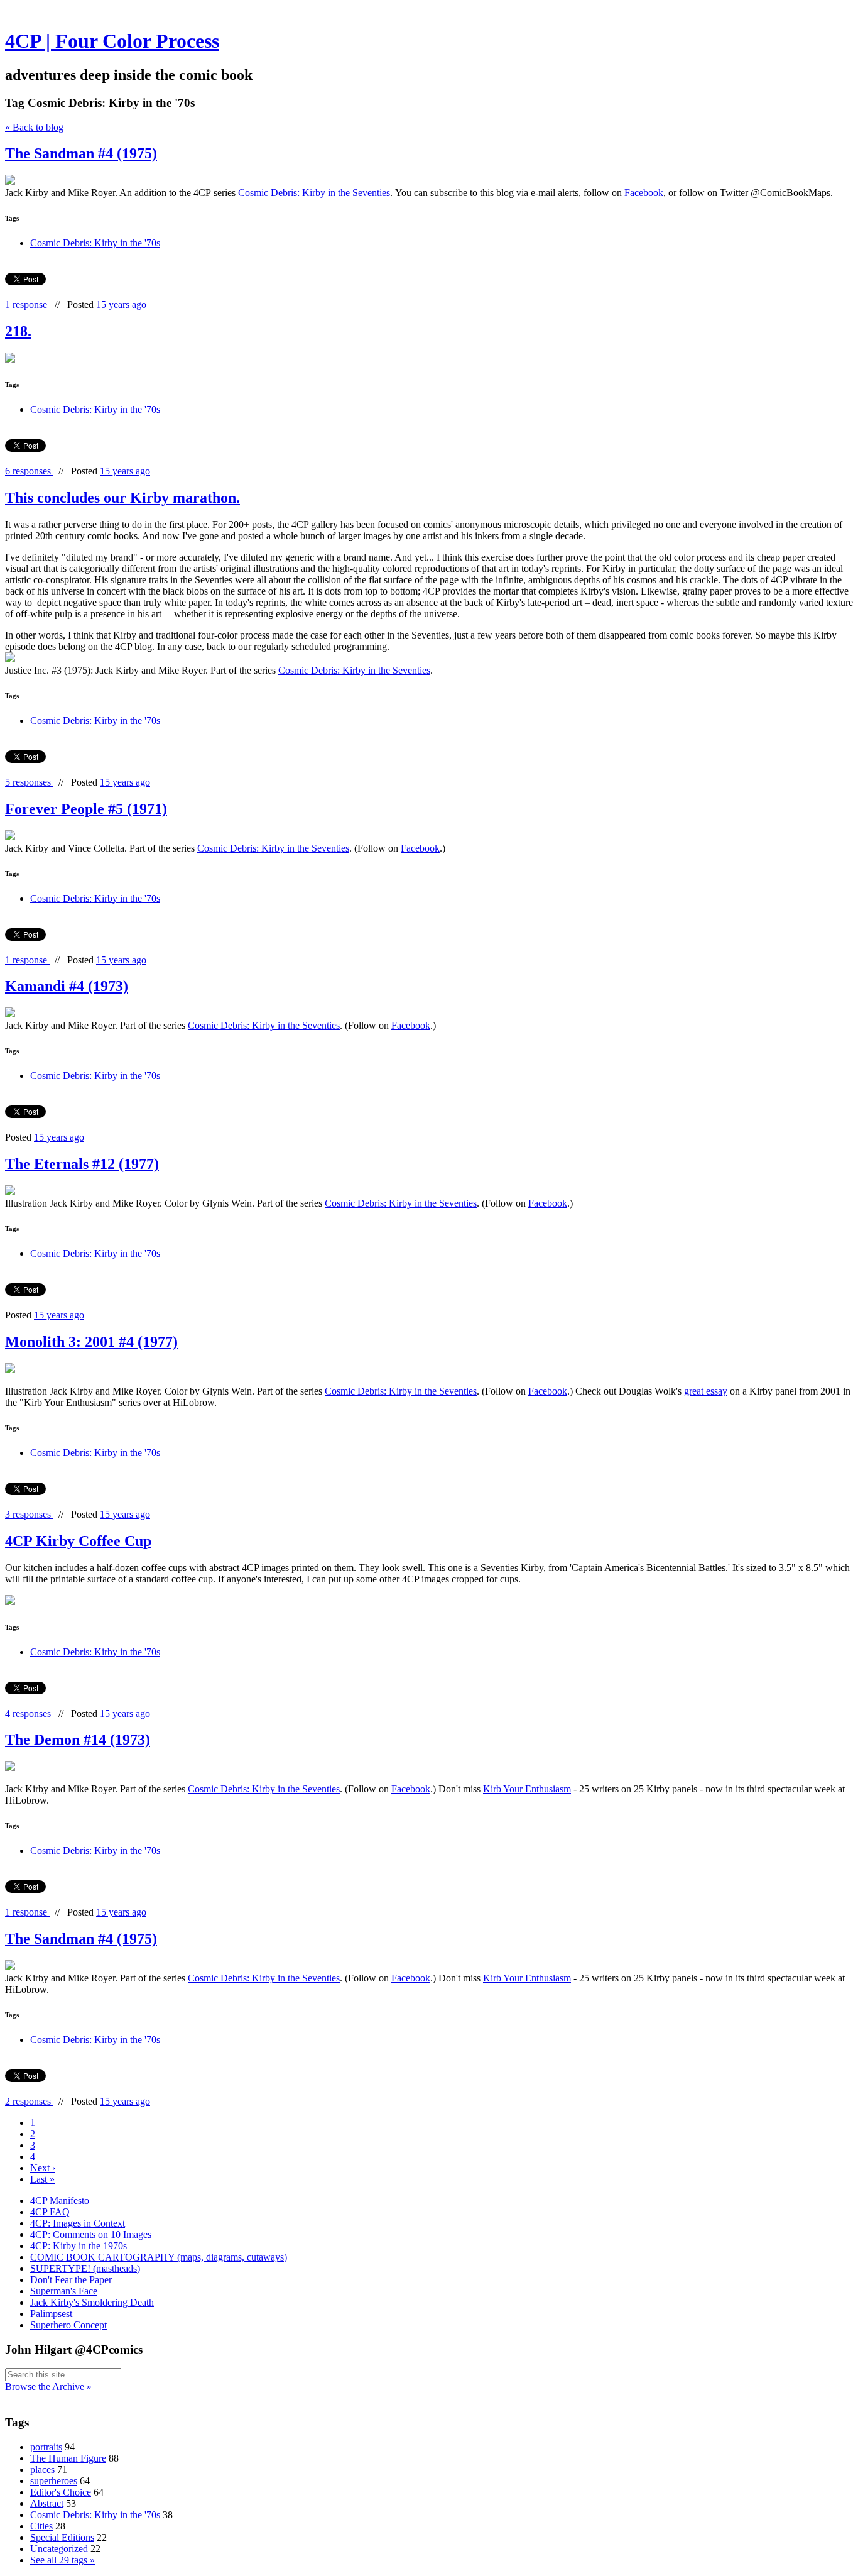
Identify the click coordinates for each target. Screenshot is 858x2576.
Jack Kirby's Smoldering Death (92, 2302)
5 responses (29, 782)
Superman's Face (64, 2291)
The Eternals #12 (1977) (82, 1164)
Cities (41, 2526)
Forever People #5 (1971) (86, 809)
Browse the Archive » (48, 2387)
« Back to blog (34, 127)
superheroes (54, 2481)
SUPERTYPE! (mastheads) (85, 2268)
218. (18, 331)
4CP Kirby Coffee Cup (78, 1541)
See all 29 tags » (62, 2560)
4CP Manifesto (60, 2201)
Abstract (47, 2503)
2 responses (29, 2101)
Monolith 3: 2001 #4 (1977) (91, 1342)
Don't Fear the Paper (71, 2280)
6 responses (29, 471)
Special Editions (62, 2537)
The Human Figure (68, 2458)
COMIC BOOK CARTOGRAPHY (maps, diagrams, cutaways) (159, 2257)
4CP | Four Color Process (112, 41)
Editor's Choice (61, 2492)
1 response (27, 304)
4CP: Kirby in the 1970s (79, 2246)
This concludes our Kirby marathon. (122, 498)
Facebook (644, 193)
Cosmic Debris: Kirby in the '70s (95, 243)
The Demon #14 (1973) (78, 1740)
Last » (42, 2179)
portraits (46, 2447)
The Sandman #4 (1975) (81, 153)
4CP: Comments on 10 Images (91, 2234)
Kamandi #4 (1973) (67, 986)
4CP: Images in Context (78, 2223)
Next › (43, 2168)
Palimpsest (51, 2314)
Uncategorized (59, 2549)
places (42, 2469)
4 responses (29, 1713)
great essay (706, 1391)
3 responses (29, 1514)
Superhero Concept (68, 2325)
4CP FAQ (50, 2212)
